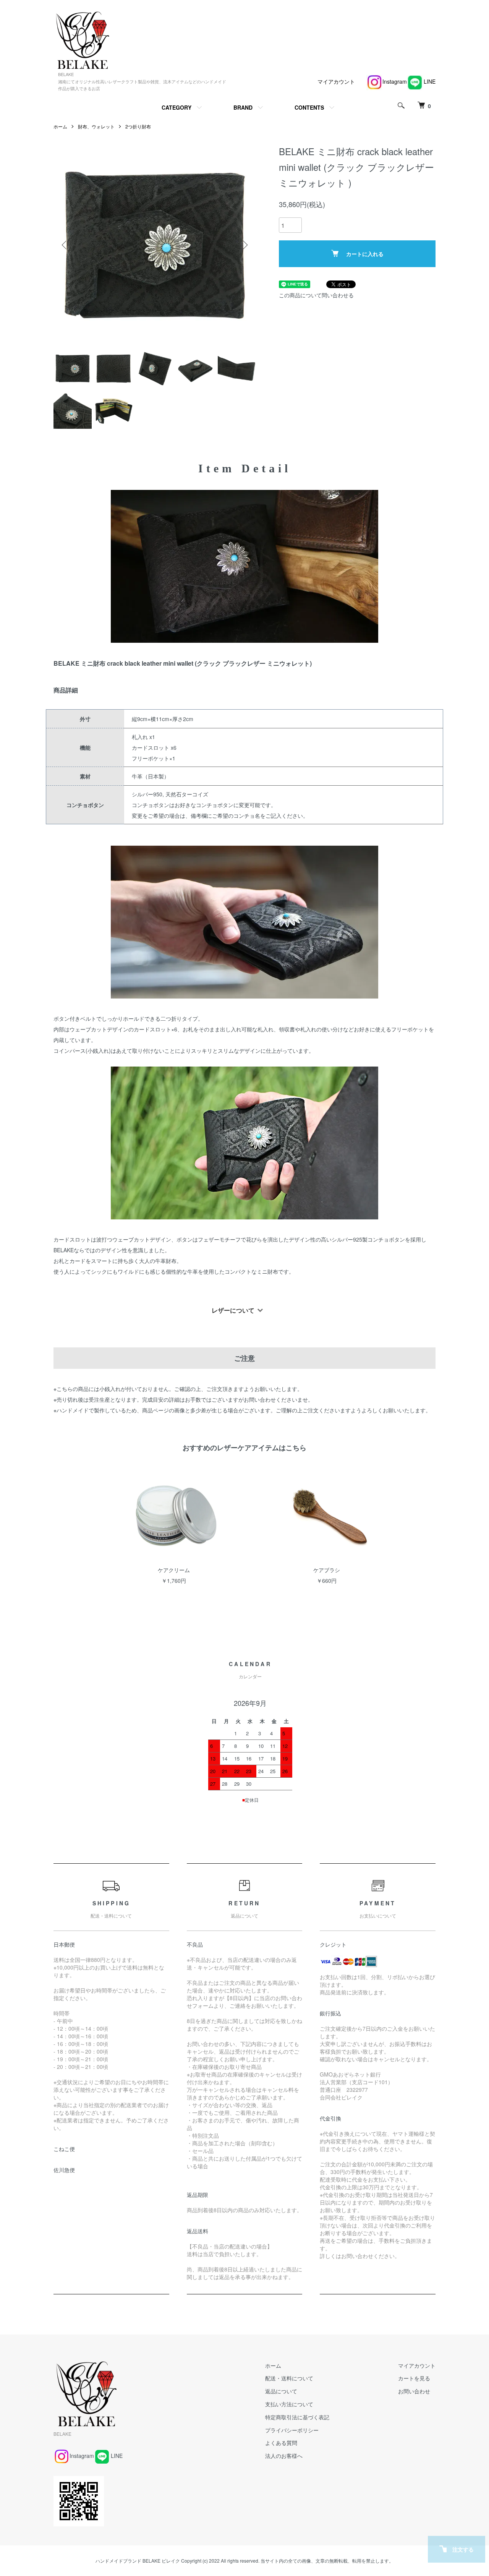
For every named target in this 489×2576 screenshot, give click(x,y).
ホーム (60, 126)
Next (244, 245)
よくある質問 (281, 2443)
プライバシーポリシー (292, 2430)
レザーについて (233, 1310)
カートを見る (414, 2378)
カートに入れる (365, 254)
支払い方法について (289, 2404)
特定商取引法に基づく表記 (297, 2417)
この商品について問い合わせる (316, 295)
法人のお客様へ (284, 2456)
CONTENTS (309, 107)
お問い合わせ (414, 2391)
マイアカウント (336, 81)
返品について (281, 2391)
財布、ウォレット (96, 126)
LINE (430, 81)
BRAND (243, 107)
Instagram (395, 81)
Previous (65, 245)
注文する (463, 2549)
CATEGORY (176, 107)
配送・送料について (289, 2378)
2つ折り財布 (138, 126)
